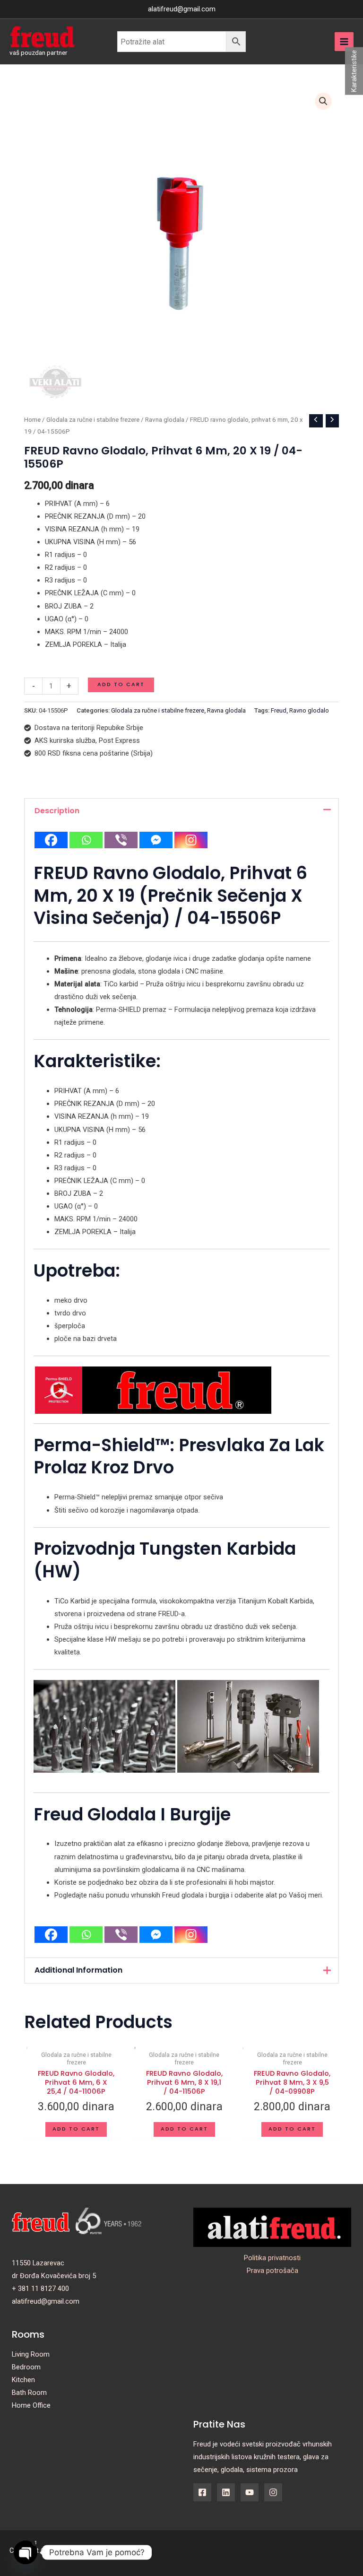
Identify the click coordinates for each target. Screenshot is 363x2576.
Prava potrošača (272, 2271)
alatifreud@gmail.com (46, 2301)
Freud (279, 710)
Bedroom (26, 2367)
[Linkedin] (226, 2492)
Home (32, 420)
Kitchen (23, 2380)
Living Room (31, 2354)
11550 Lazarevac (38, 2263)
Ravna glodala (165, 420)
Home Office (31, 2405)
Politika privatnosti (272, 2258)
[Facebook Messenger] (156, 840)
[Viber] (121, 840)
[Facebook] (51, 840)
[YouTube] (250, 2492)
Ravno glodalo (309, 710)
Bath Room (29, 2393)
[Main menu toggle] (344, 42)
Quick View (27, 2126)
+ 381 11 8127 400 (40, 2289)
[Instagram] (191, 840)
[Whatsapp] (86, 840)
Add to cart (121, 684)
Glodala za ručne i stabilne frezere (93, 420)
